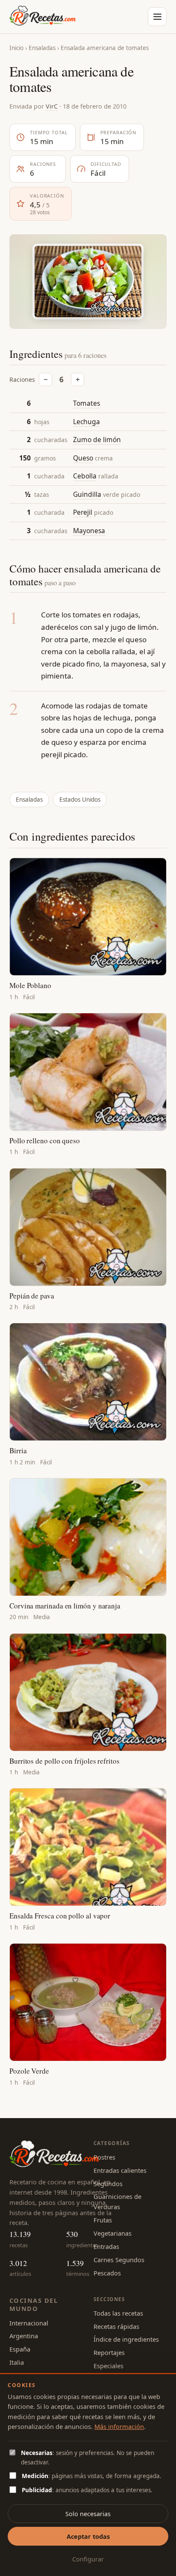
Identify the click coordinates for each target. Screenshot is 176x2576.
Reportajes (109, 2352)
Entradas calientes (120, 2170)
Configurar (88, 2559)
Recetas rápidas (116, 2326)
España (20, 2349)
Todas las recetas (118, 2313)
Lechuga (87, 422)
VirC (52, 106)
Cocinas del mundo (34, 2304)
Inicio (16, 48)
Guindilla (87, 494)
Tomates (87, 403)
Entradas (106, 2246)
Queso (83, 458)
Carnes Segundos (119, 2260)
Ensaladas (42, 48)
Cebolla (85, 476)
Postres (104, 2157)
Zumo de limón (97, 440)
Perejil (83, 512)
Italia (17, 2362)
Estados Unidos (80, 800)
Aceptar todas (88, 2536)
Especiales (109, 2366)
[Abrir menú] (157, 17)
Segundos (108, 2184)
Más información (119, 2426)
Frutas (103, 2220)
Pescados (107, 2273)
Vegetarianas (113, 2233)
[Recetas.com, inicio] (43, 17)
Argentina (24, 2336)
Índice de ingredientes (126, 2339)
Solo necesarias (88, 2514)
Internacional (29, 2323)
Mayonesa (89, 531)
